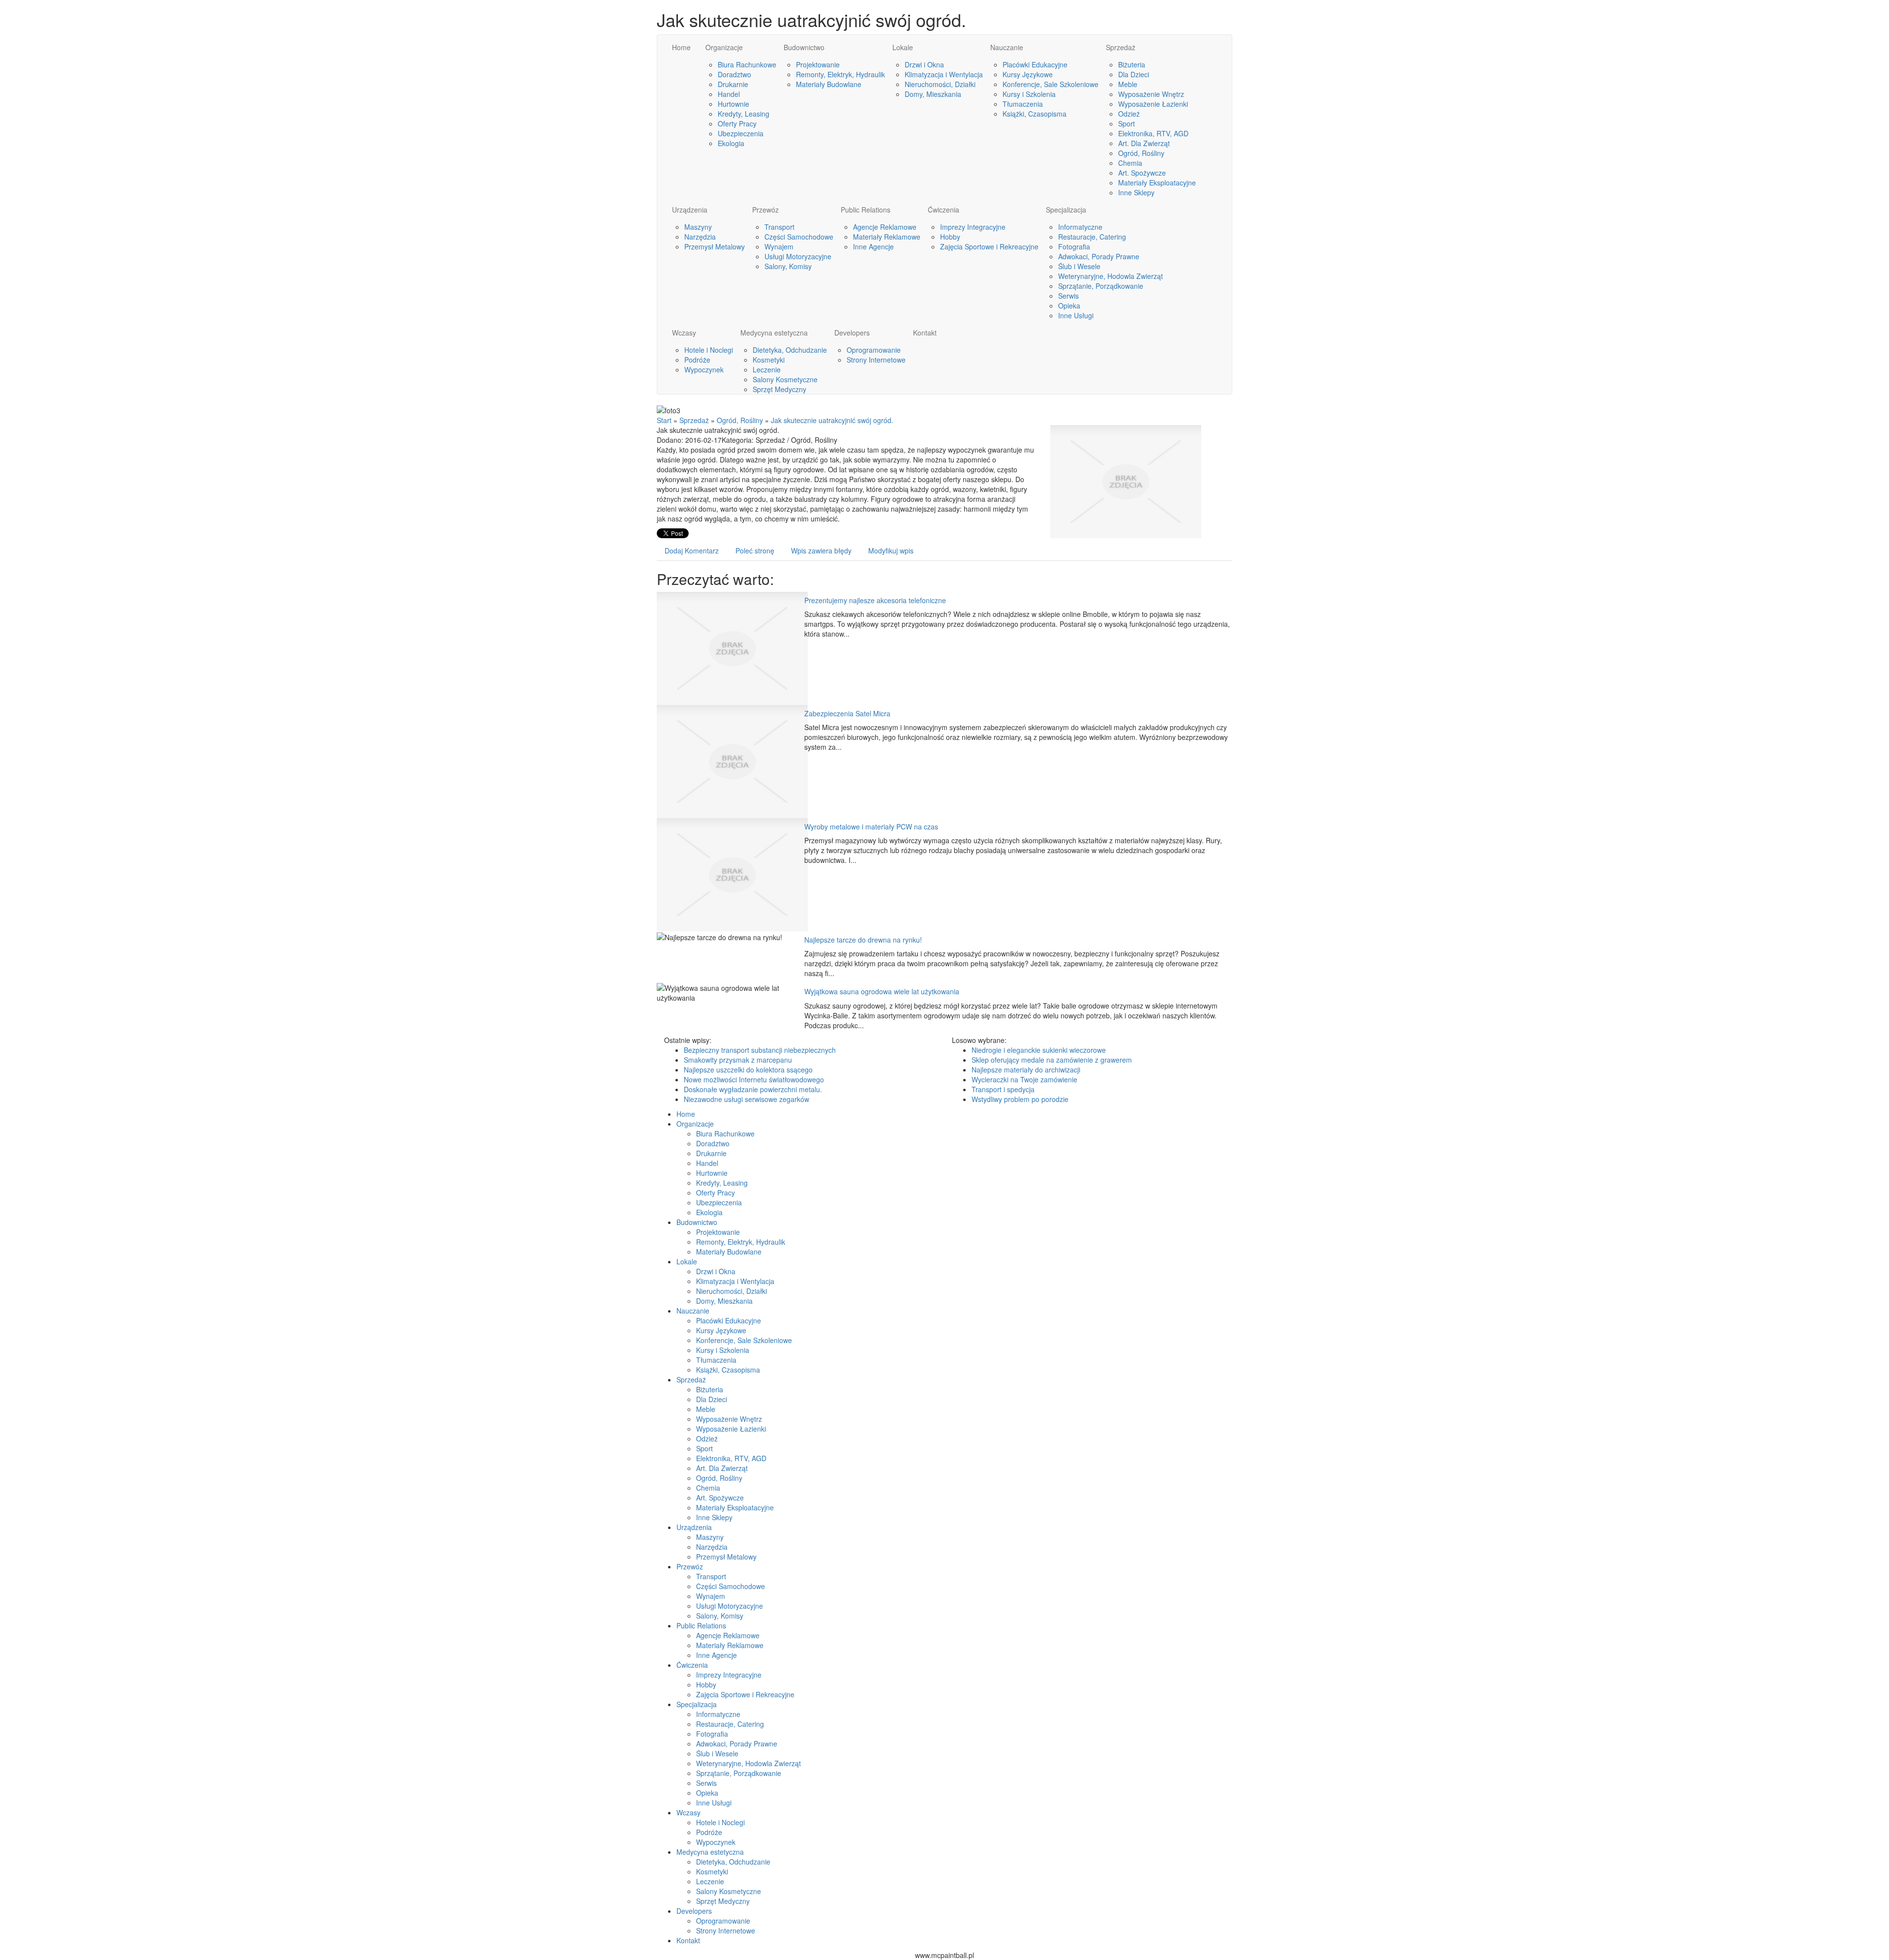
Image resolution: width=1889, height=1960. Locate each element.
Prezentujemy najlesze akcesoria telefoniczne (875, 600)
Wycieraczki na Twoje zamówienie (1024, 1079)
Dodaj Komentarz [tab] (692, 551)
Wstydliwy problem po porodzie (1020, 1099)
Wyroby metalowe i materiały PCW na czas (871, 827)
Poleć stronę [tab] (755, 551)
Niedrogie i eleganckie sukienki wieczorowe (1039, 1050)
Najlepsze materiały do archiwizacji (1026, 1070)
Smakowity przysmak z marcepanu (738, 1060)
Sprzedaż (694, 420)
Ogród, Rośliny (740, 420)
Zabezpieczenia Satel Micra (847, 713)
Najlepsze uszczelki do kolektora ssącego (748, 1070)
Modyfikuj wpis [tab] (891, 551)
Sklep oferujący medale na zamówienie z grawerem (1052, 1060)
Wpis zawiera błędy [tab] (821, 551)
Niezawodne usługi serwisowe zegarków (746, 1099)
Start (664, 420)
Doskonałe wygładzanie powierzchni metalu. (753, 1089)
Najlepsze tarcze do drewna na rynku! (863, 940)
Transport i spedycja (1003, 1089)
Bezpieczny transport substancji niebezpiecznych (760, 1050)
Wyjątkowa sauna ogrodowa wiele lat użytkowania (882, 991)
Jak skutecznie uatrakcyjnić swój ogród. (832, 420)
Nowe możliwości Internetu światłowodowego (754, 1079)
